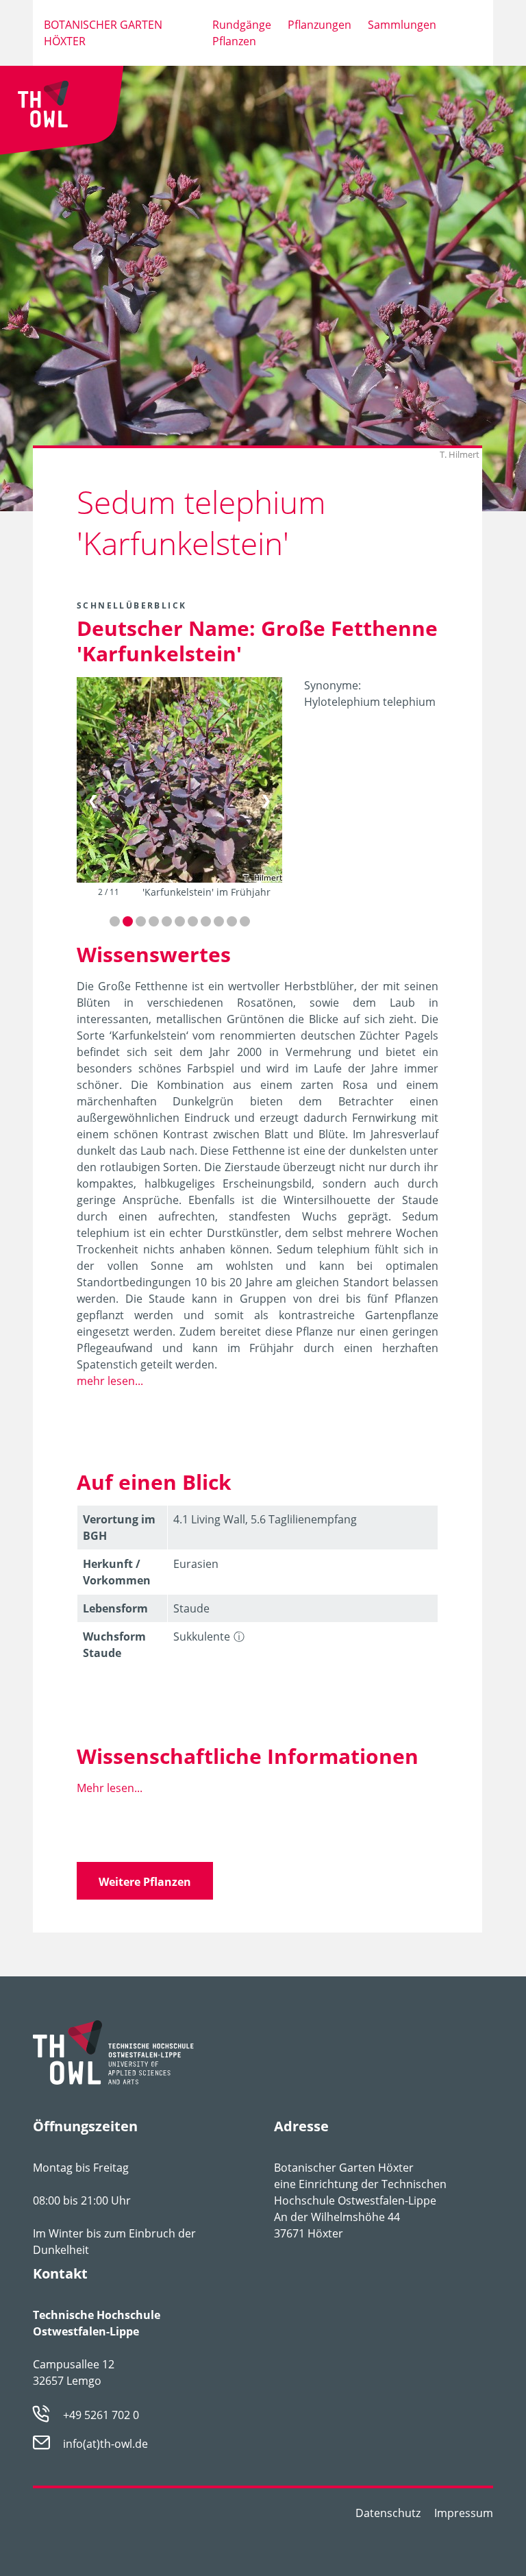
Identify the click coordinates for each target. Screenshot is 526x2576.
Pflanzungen (320, 25)
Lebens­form (115, 1608)
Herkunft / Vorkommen (117, 1572)
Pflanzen (234, 41)
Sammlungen (402, 25)
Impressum (464, 2513)
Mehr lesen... (110, 1788)
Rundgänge (242, 25)
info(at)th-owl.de (105, 2444)
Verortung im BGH (119, 1528)
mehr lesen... (110, 1381)
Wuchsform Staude (114, 1645)
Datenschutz (388, 2513)
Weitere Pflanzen (145, 1882)
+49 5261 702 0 (101, 2415)
